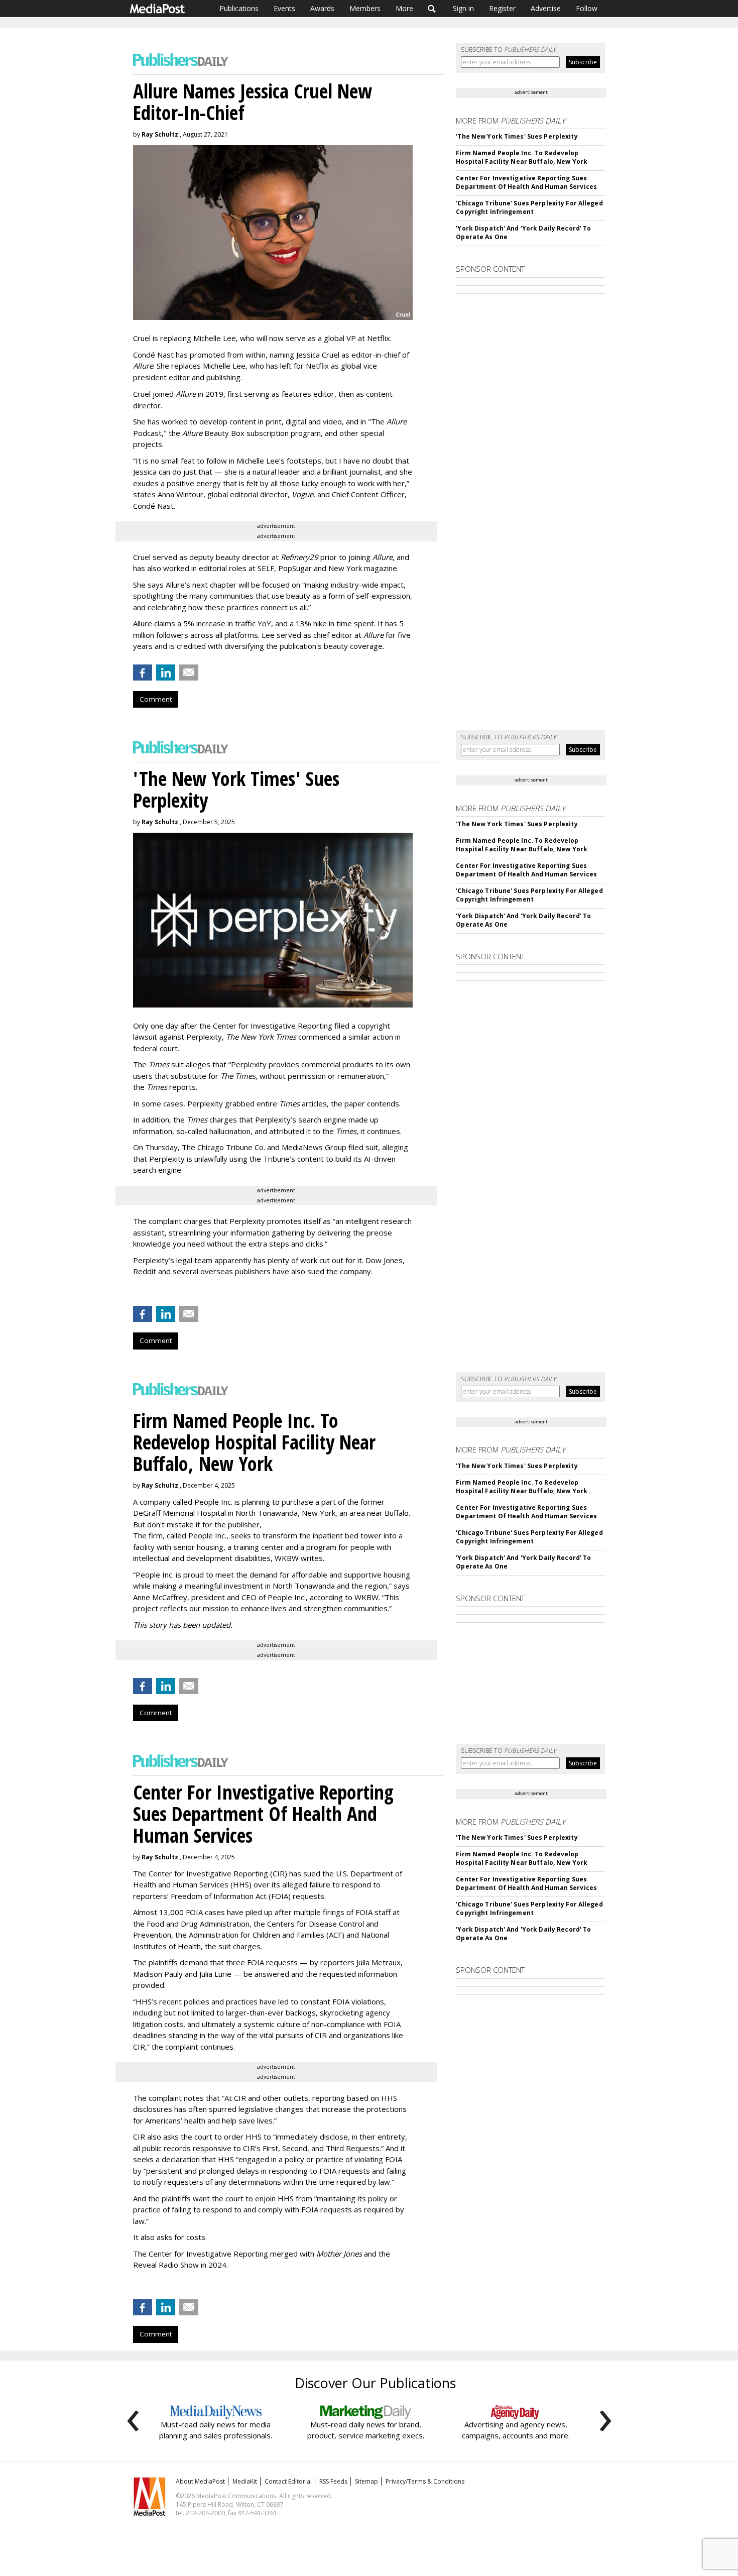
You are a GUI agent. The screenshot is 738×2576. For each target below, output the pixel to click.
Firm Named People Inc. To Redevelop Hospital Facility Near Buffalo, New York (522, 157)
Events (284, 8)
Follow (587, 8)
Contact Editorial (288, 2481)
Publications (239, 8)
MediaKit (245, 2481)
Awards (322, 8)
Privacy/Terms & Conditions (425, 2481)
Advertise (546, 8)
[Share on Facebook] (143, 673)
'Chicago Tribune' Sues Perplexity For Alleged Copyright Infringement (529, 207)
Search (432, 9)
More (404, 8)
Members (365, 8)
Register (502, 8)
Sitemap (366, 2481)
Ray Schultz (160, 134)
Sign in (463, 8)
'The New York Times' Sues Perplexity (517, 136)
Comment (156, 699)
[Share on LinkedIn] (166, 673)
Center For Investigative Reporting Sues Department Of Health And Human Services (526, 182)
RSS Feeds (333, 2481)
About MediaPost (200, 2481)
